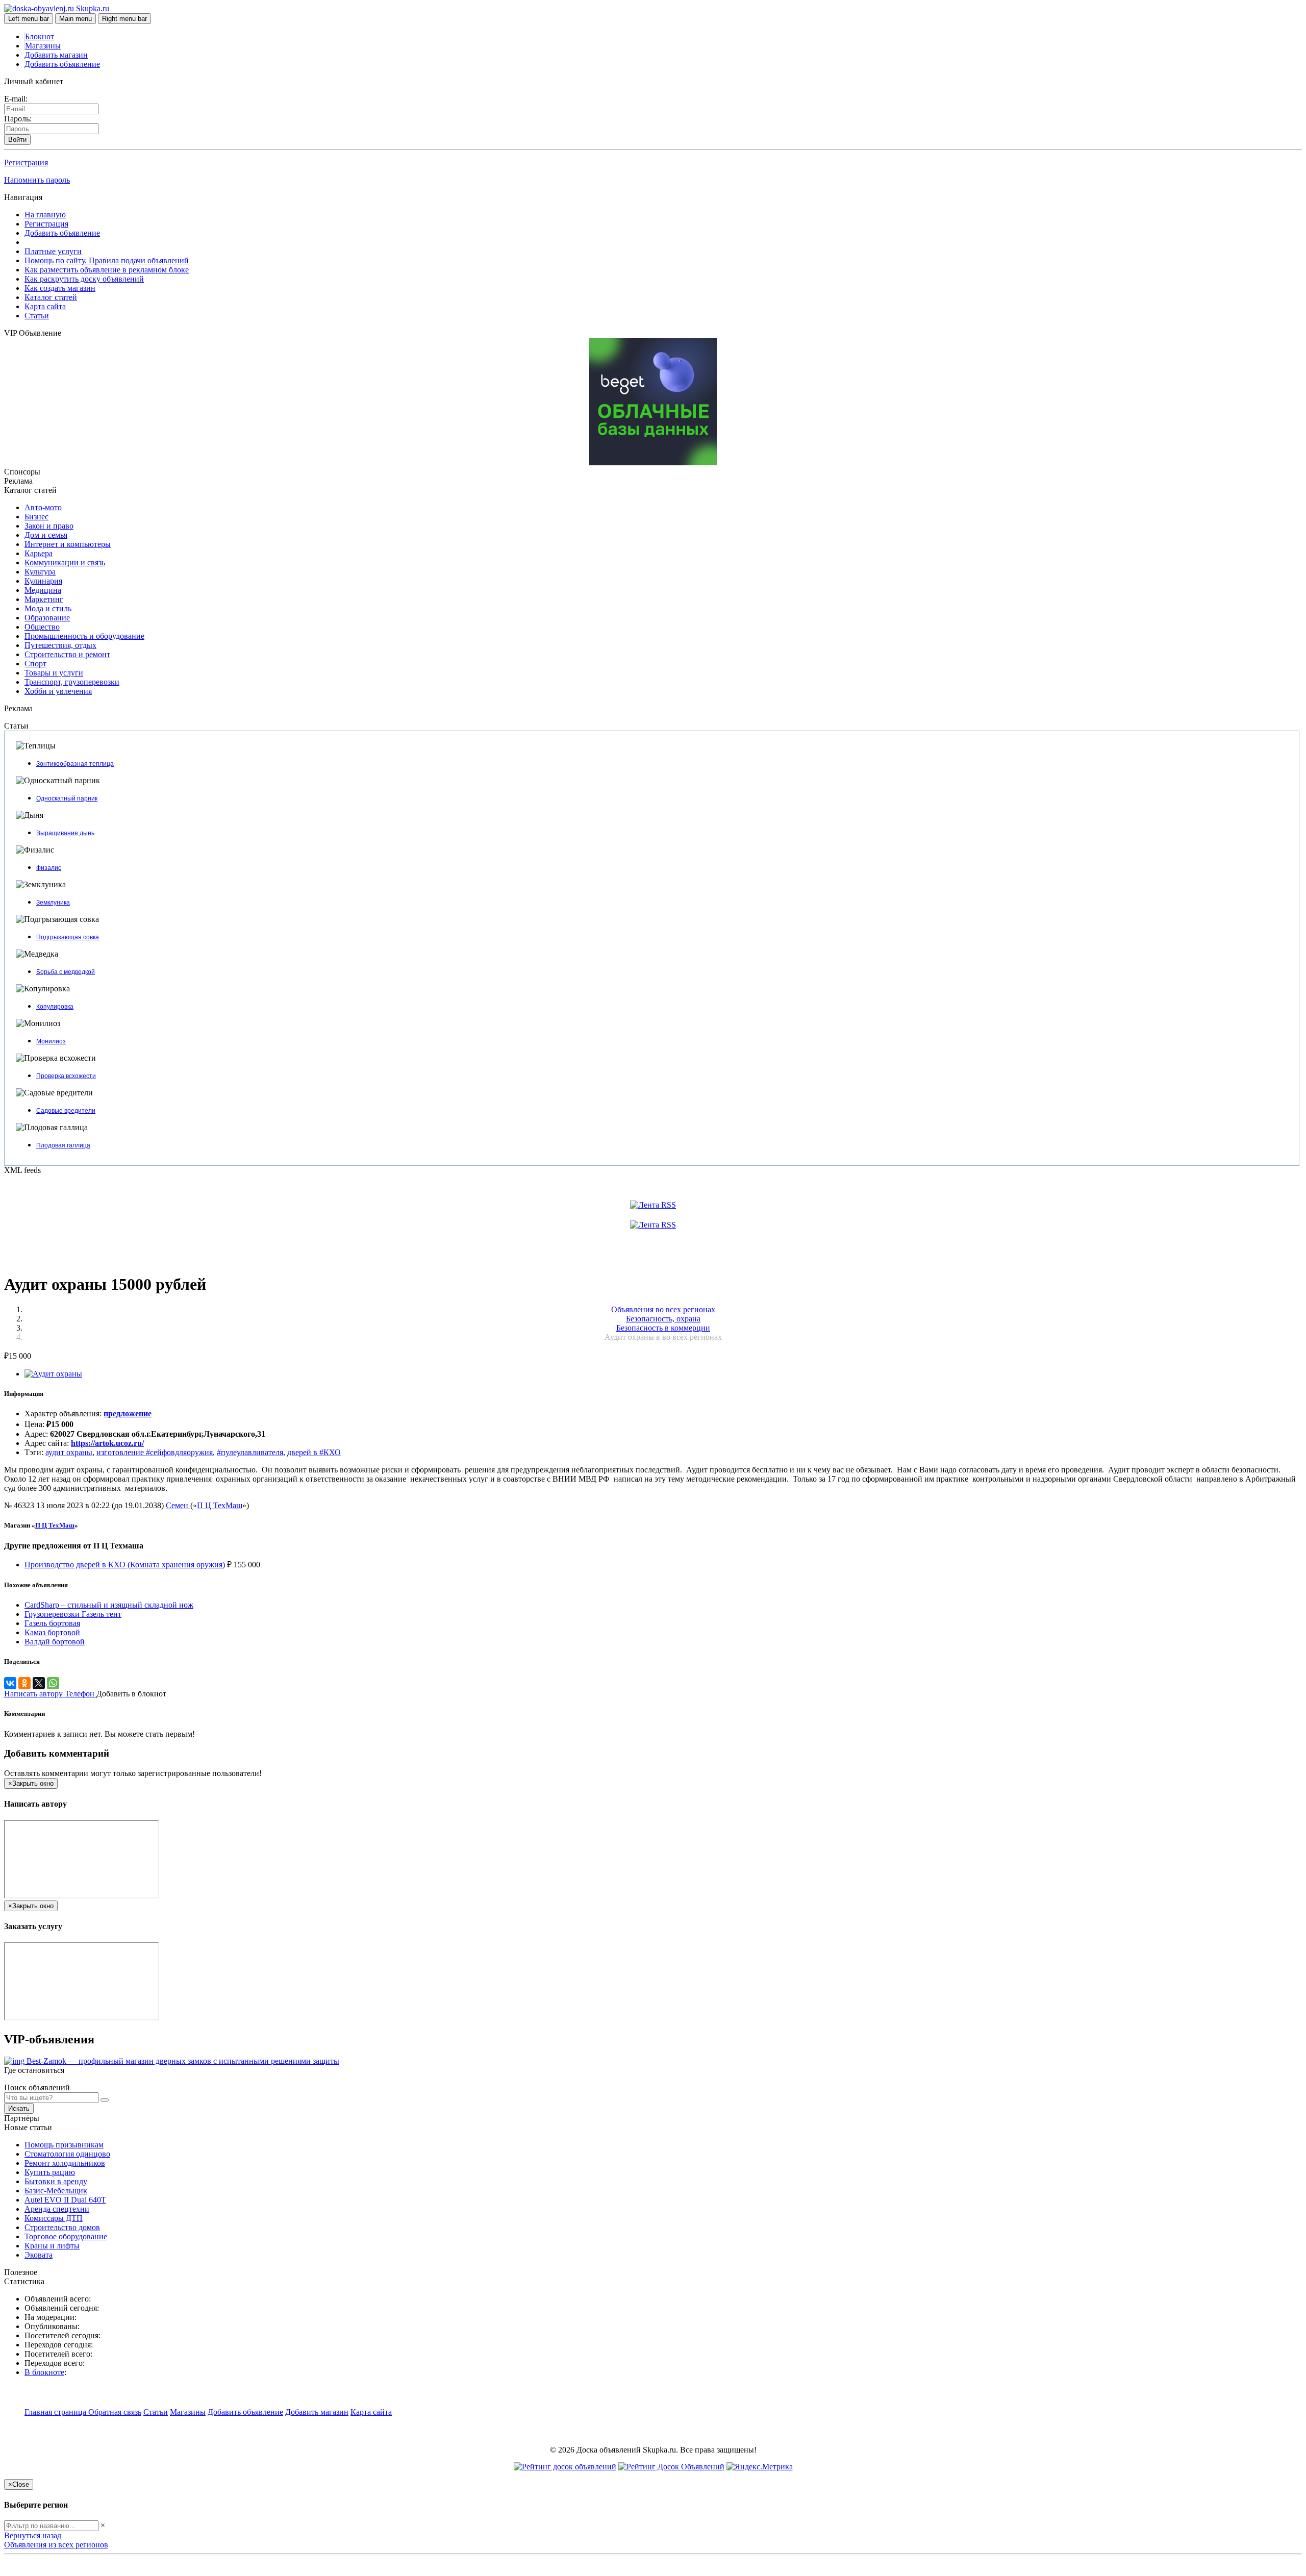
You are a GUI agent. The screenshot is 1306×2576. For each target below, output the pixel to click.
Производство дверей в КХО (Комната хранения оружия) (125, 1565)
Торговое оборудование (66, 2236)
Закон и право (49, 526)
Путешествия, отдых (60, 645)
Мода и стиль (48, 608)
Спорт (35, 664)
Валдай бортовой (55, 1642)
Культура (40, 572)
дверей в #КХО (314, 1452)
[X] (39, 1683)
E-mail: (16, 99)
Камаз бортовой (52, 1632)
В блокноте (44, 2372)
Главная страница (56, 2412)
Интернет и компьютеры (68, 544)
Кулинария (43, 581)
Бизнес (36, 517)
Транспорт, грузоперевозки (72, 682)
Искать (19, 2108)
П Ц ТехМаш (220, 1505)
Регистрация (26, 162)
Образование (47, 618)
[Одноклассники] (24, 1683)
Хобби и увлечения (58, 691)
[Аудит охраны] (53, 1374)
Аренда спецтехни (57, 2209)
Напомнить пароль (37, 180)
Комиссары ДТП (54, 2218)
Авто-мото (43, 507)
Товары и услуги (54, 673)
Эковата (39, 2255)
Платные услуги (53, 251)
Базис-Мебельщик (56, 2191)
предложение (128, 1414)
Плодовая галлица (63, 1145)
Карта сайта (45, 306)
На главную (45, 215)
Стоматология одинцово (67, 2154)
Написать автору (34, 1694)
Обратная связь (115, 2412)
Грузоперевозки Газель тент (73, 1614)
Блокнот (40, 36)
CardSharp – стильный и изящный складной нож (109, 1605)
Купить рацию (50, 2172)
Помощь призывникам (64, 2145)
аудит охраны (69, 1452)
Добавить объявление (62, 64)
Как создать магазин (60, 288)
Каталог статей (51, 297)
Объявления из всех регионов (56, 2545)
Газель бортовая (52, 1623)
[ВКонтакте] (10, 1683)
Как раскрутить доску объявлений (84, 279)
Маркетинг (44, 599)
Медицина (43, 590)
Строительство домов (62, 2227)
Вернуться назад (33, 2535)
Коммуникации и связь (65, 562)
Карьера (39, 553)
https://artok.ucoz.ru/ (107, 1443)
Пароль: (18, 119)
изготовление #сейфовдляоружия (155, 1452)
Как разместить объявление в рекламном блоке (107, 270)
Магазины (43, 46)
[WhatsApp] (53, 1683)
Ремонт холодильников (65, 2163)
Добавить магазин (56, 55)
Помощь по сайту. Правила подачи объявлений (107, 260)
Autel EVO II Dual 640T (65, 2200)
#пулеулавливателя (250, 1452)
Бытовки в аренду (56, 2181)
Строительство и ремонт (67, 654)
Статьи (37, 316)
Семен (178, 1505)
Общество (42, 627)
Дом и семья (46, 535)
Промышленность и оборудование (84, 636)
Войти (17, 140)
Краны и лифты (52, 2246)
